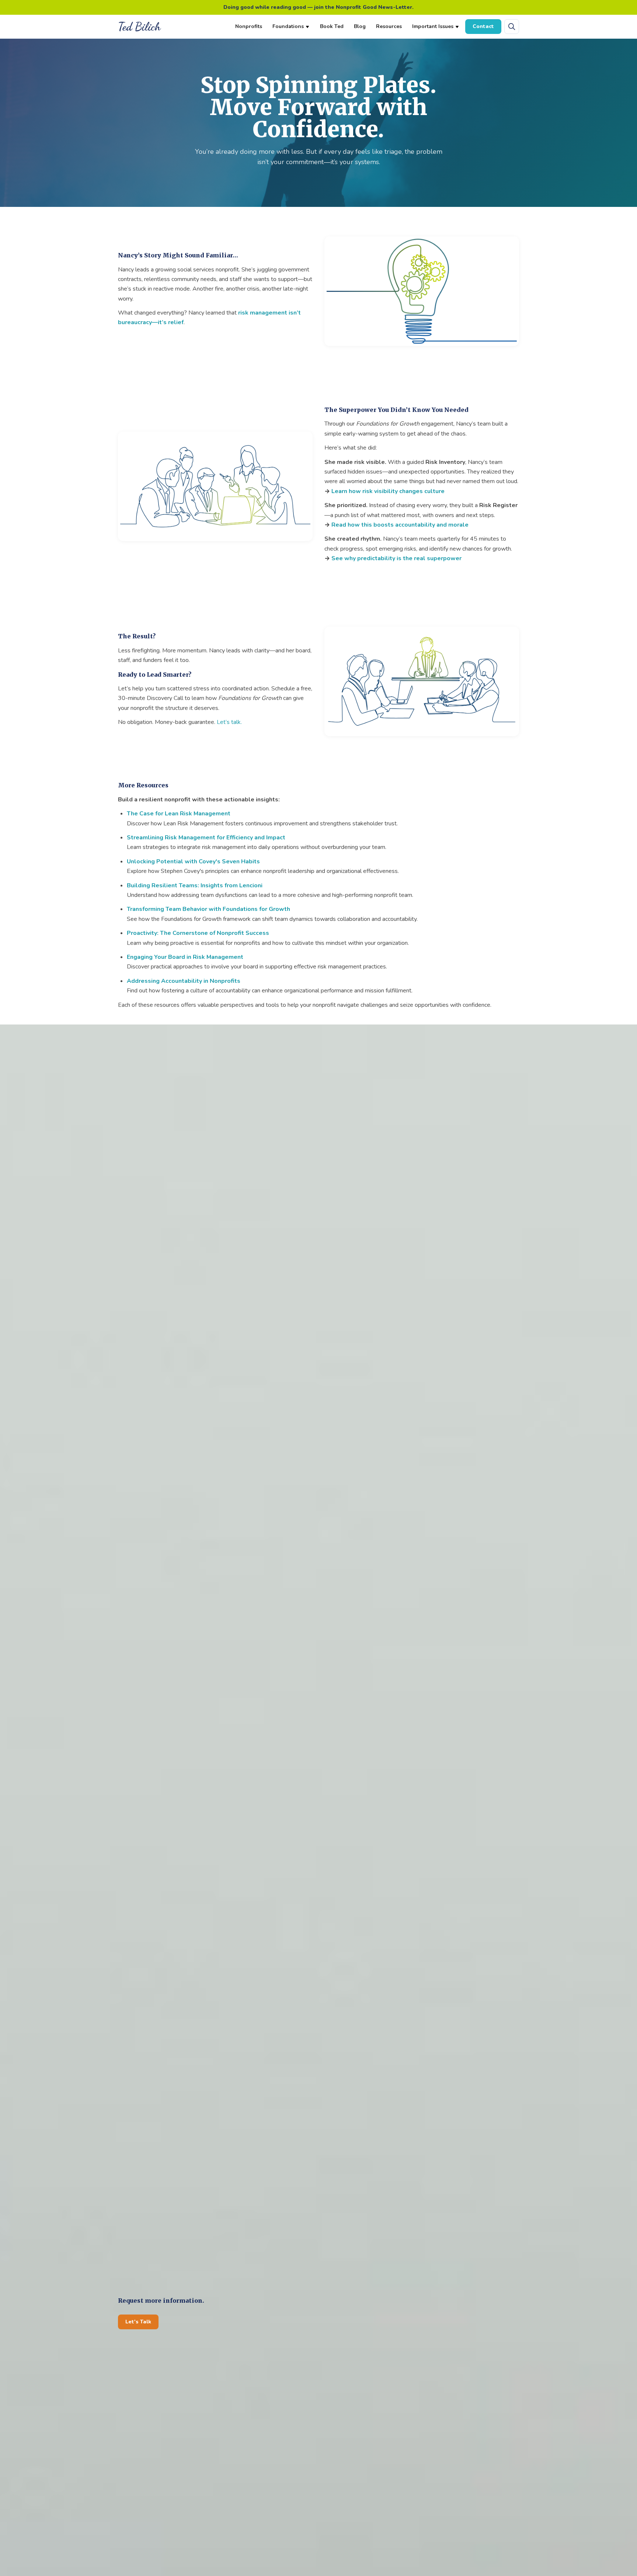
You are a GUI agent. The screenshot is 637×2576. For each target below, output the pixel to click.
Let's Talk (138, 2322)
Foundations (288, 26)
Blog (360, 26)
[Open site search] (512, 27)
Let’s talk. (229, 722)
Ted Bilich (139, 27)
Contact (483, 26)
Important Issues (433, 26)
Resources (389, 26)
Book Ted (332, 26)
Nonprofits (249, 26)
